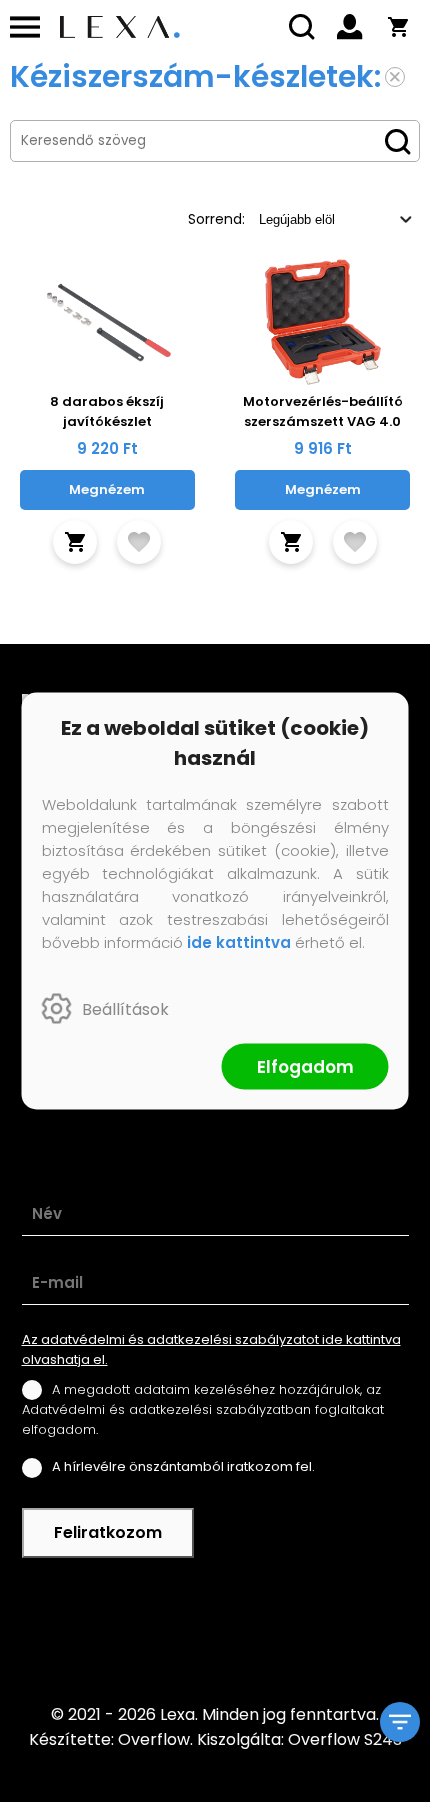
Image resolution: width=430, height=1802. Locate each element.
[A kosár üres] (398, 27)
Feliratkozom (108, 1532)
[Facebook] (215, 1630)
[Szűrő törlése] (395, 77)
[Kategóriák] (400, 1722)
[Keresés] (302, 27)
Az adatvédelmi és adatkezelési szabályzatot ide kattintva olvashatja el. (211, 1349)
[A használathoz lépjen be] (139, 542)
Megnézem (107, 489)
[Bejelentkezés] (350, 27)
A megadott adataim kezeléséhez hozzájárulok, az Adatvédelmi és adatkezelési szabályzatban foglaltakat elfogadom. (203, 1409)
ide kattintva (239, 942)
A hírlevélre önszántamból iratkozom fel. (183, 1466)
